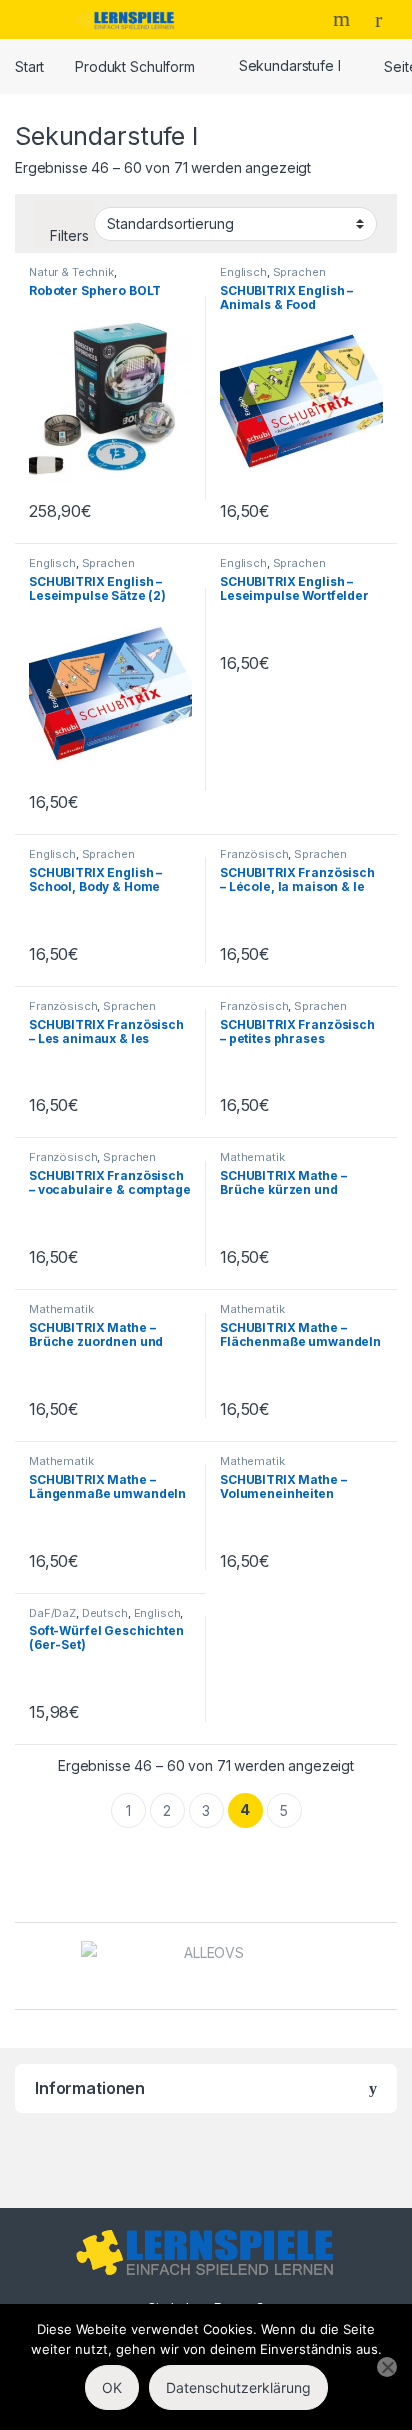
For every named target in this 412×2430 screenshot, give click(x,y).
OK (112, 2387)
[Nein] (387, 2367)
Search (344, 19)
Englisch (243, 272)
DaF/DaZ (52, 1613)
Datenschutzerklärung (238, 2387)
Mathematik (252, 1157)
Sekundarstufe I (290, 65)
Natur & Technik (71, 272)
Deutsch (105, 1613)
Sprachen (299, 272)
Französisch (254, 854)
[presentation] (391, 1968)
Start (29, 65)
